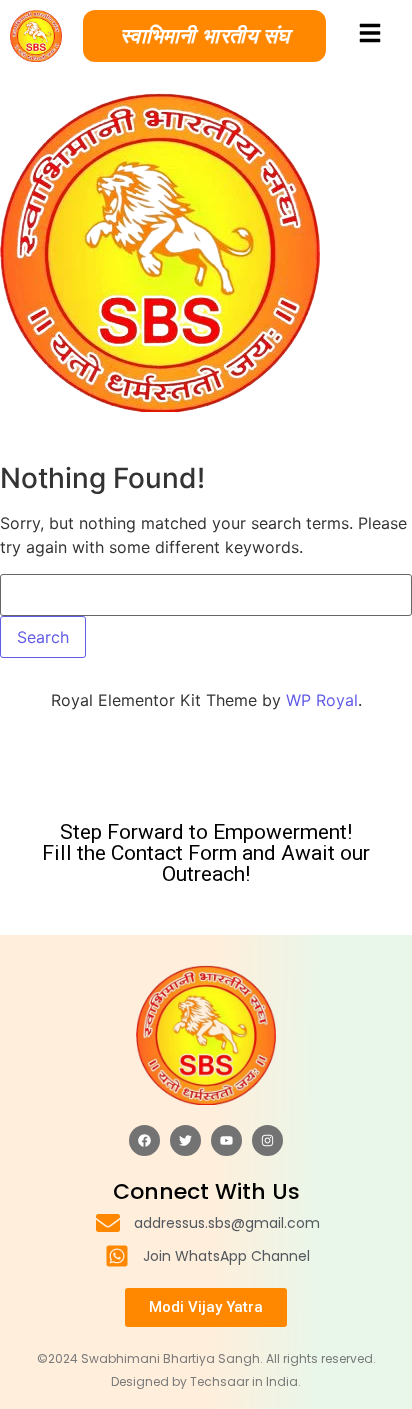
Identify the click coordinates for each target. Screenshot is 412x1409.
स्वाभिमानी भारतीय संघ (204, 35)
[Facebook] (144, 1140)
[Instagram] (267, 1140)
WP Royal (322, 700)
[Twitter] (185, 1140)
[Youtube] (226, 1140)
